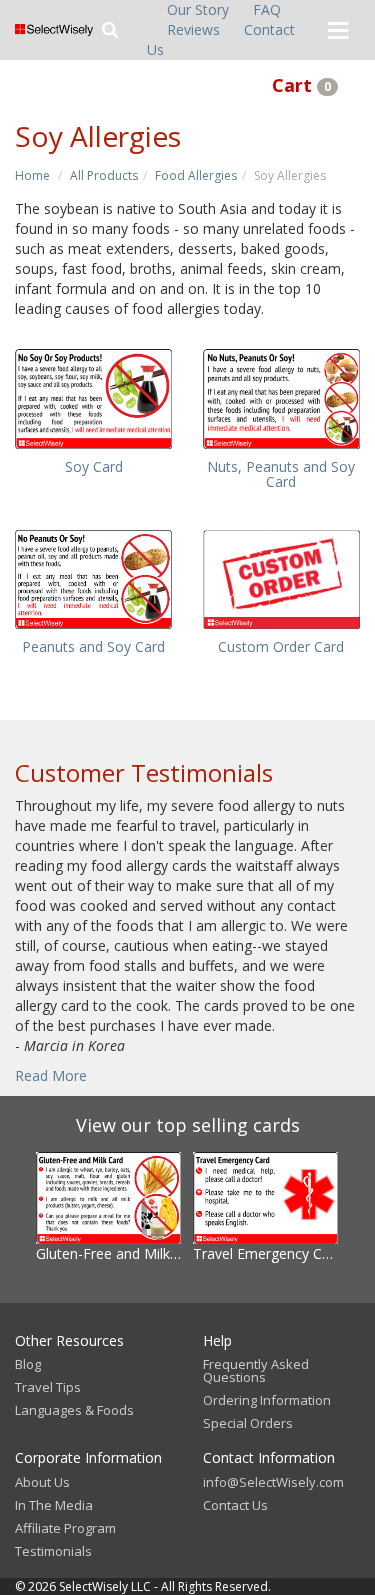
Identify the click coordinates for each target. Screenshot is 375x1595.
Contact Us (235, 1505)
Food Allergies (196, 175)
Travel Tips (48, 1387)
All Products (104, 175)
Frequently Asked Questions (256, 1370)
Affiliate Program (65, 1528)
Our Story (198, 9)
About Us (42, 1482)
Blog (28, 1364)
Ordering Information (267, 1400)
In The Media (54, 1505)
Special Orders (248, 1423)
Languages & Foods (74, 1410)
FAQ (267, 9)
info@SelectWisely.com (273, 1482)
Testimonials (53, 1551)
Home (32, 175)
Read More (51, 1075)
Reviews (193, 29)
